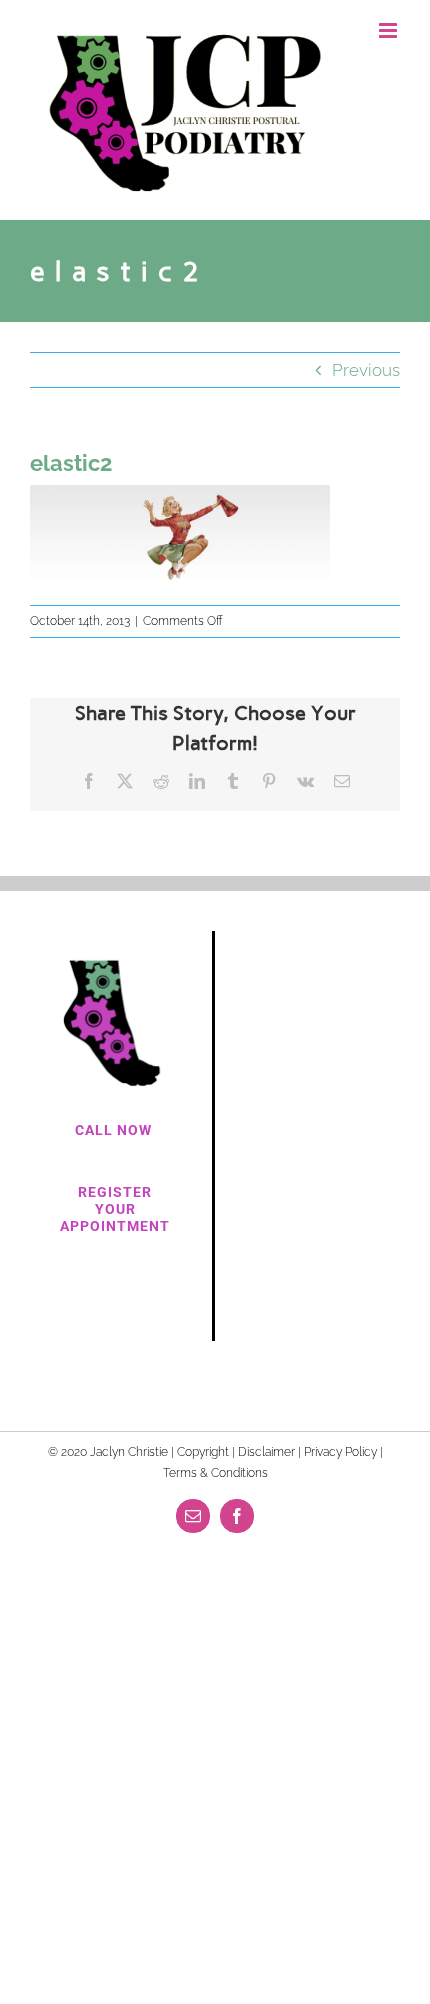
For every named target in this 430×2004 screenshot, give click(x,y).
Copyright (203, 1452)
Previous (366, 370)
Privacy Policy (340, 1452)
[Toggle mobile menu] (389, 30)
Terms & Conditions (215, 1473)
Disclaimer (266, 1452)
